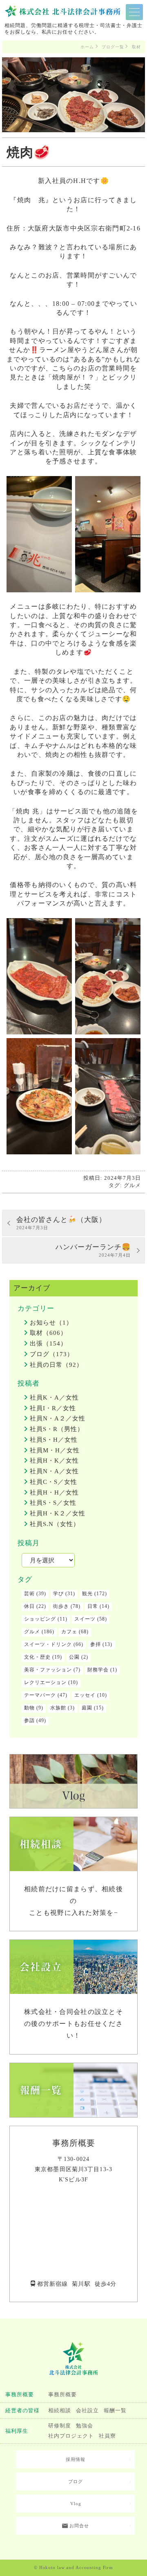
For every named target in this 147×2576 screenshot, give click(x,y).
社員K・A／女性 (54, 1397)
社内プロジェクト (71, 2436)
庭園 (87, 1708)
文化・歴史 (37, 1657)
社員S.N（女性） (55, 1524)
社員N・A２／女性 (58, 1418)
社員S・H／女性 (54, 1440)
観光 (87, 1594)
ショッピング (40, 1619)
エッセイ (85, 1695)
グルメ (132, 1185)
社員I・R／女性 (53, 1408)
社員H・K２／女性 (58, 1513)
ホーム (87, 47)
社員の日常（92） (56, 1365)
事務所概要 (62, 2395)
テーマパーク (40, 1695)
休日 (29, 1606)
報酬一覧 (115, 2411)
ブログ (76, 2481)
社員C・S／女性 (53, 1482)
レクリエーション (45, 1682)
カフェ (69, 1632)
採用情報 (76, 2459)
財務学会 (98, 1670)
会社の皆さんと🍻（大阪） (61, 1223)
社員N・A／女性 (54, 1471)
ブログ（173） (52, 1354)
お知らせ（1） (51, 1323)
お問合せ (78, 2526)
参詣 (29, 1720)
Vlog (76, 2504)
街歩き (61, 1606)
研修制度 (60, 2426)
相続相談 (60, 2411)
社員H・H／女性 (54, 1492)
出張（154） (48, 1343)
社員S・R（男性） (57, 1429)
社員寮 (107, 2436)
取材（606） (48, 1333)
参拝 (96, 1644)
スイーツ (85, 1619)
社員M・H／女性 (55, 1450)
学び (58, 1594)
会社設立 (87, 2411)
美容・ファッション (48, 1670)
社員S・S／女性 (53, 1503)
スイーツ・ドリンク (48, 1644)
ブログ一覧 (113, 47)
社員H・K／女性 (54, 1461)
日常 (93, 1606)
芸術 (29, 1594)
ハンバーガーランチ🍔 (93, 1250)
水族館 (58, 1708)
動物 (29, 1708)
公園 (74, 1657)
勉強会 (85, 2426)
